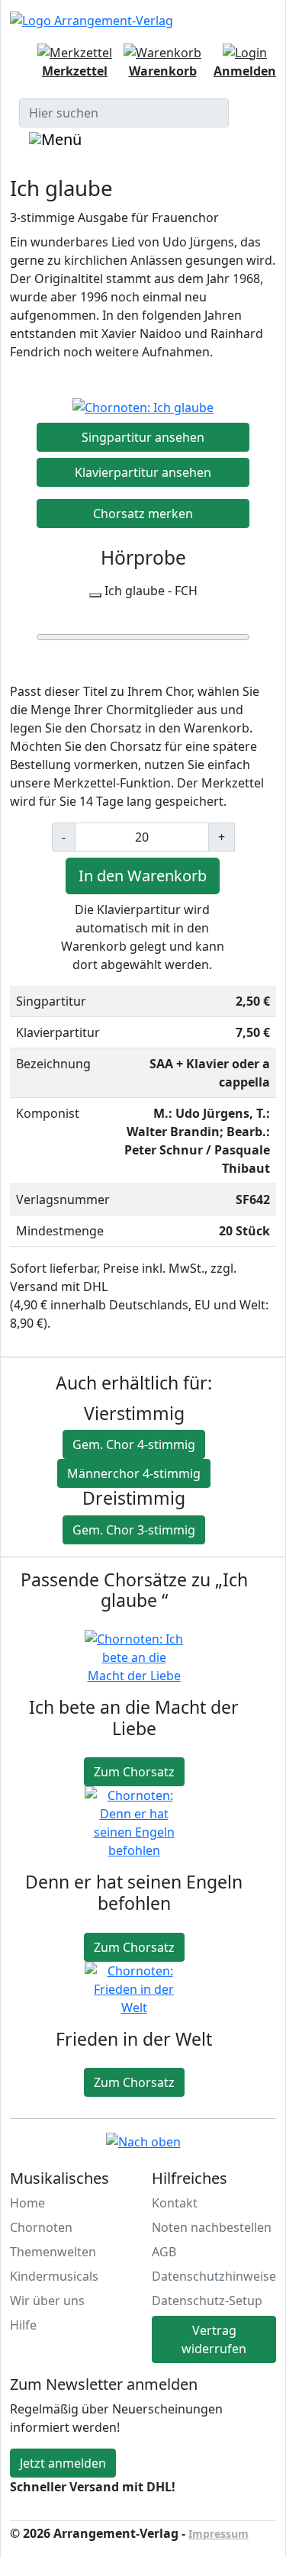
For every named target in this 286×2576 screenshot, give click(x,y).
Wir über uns (47, 2301)
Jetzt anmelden (63, 2463)
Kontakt (175, 2203)
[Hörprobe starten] (95, 595)
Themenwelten (53, 2252)
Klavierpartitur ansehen (143, 472)
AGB (164, 2252)
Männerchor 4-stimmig (134, 1473)
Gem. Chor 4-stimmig (134, 1444)
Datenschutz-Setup (207, 2301)
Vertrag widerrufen (214, 2339)
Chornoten (41, 2227)
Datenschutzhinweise (214, 2276)
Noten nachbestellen (212, 2227)
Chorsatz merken (143, 514)
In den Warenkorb (143, 876)
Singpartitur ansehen (143, 437)
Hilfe (23, 2325)
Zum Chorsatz (134, 1772)
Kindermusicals (54, 2276)
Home (27, 2203)
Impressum (219, 2534)
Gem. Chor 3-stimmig (134, 1530)
